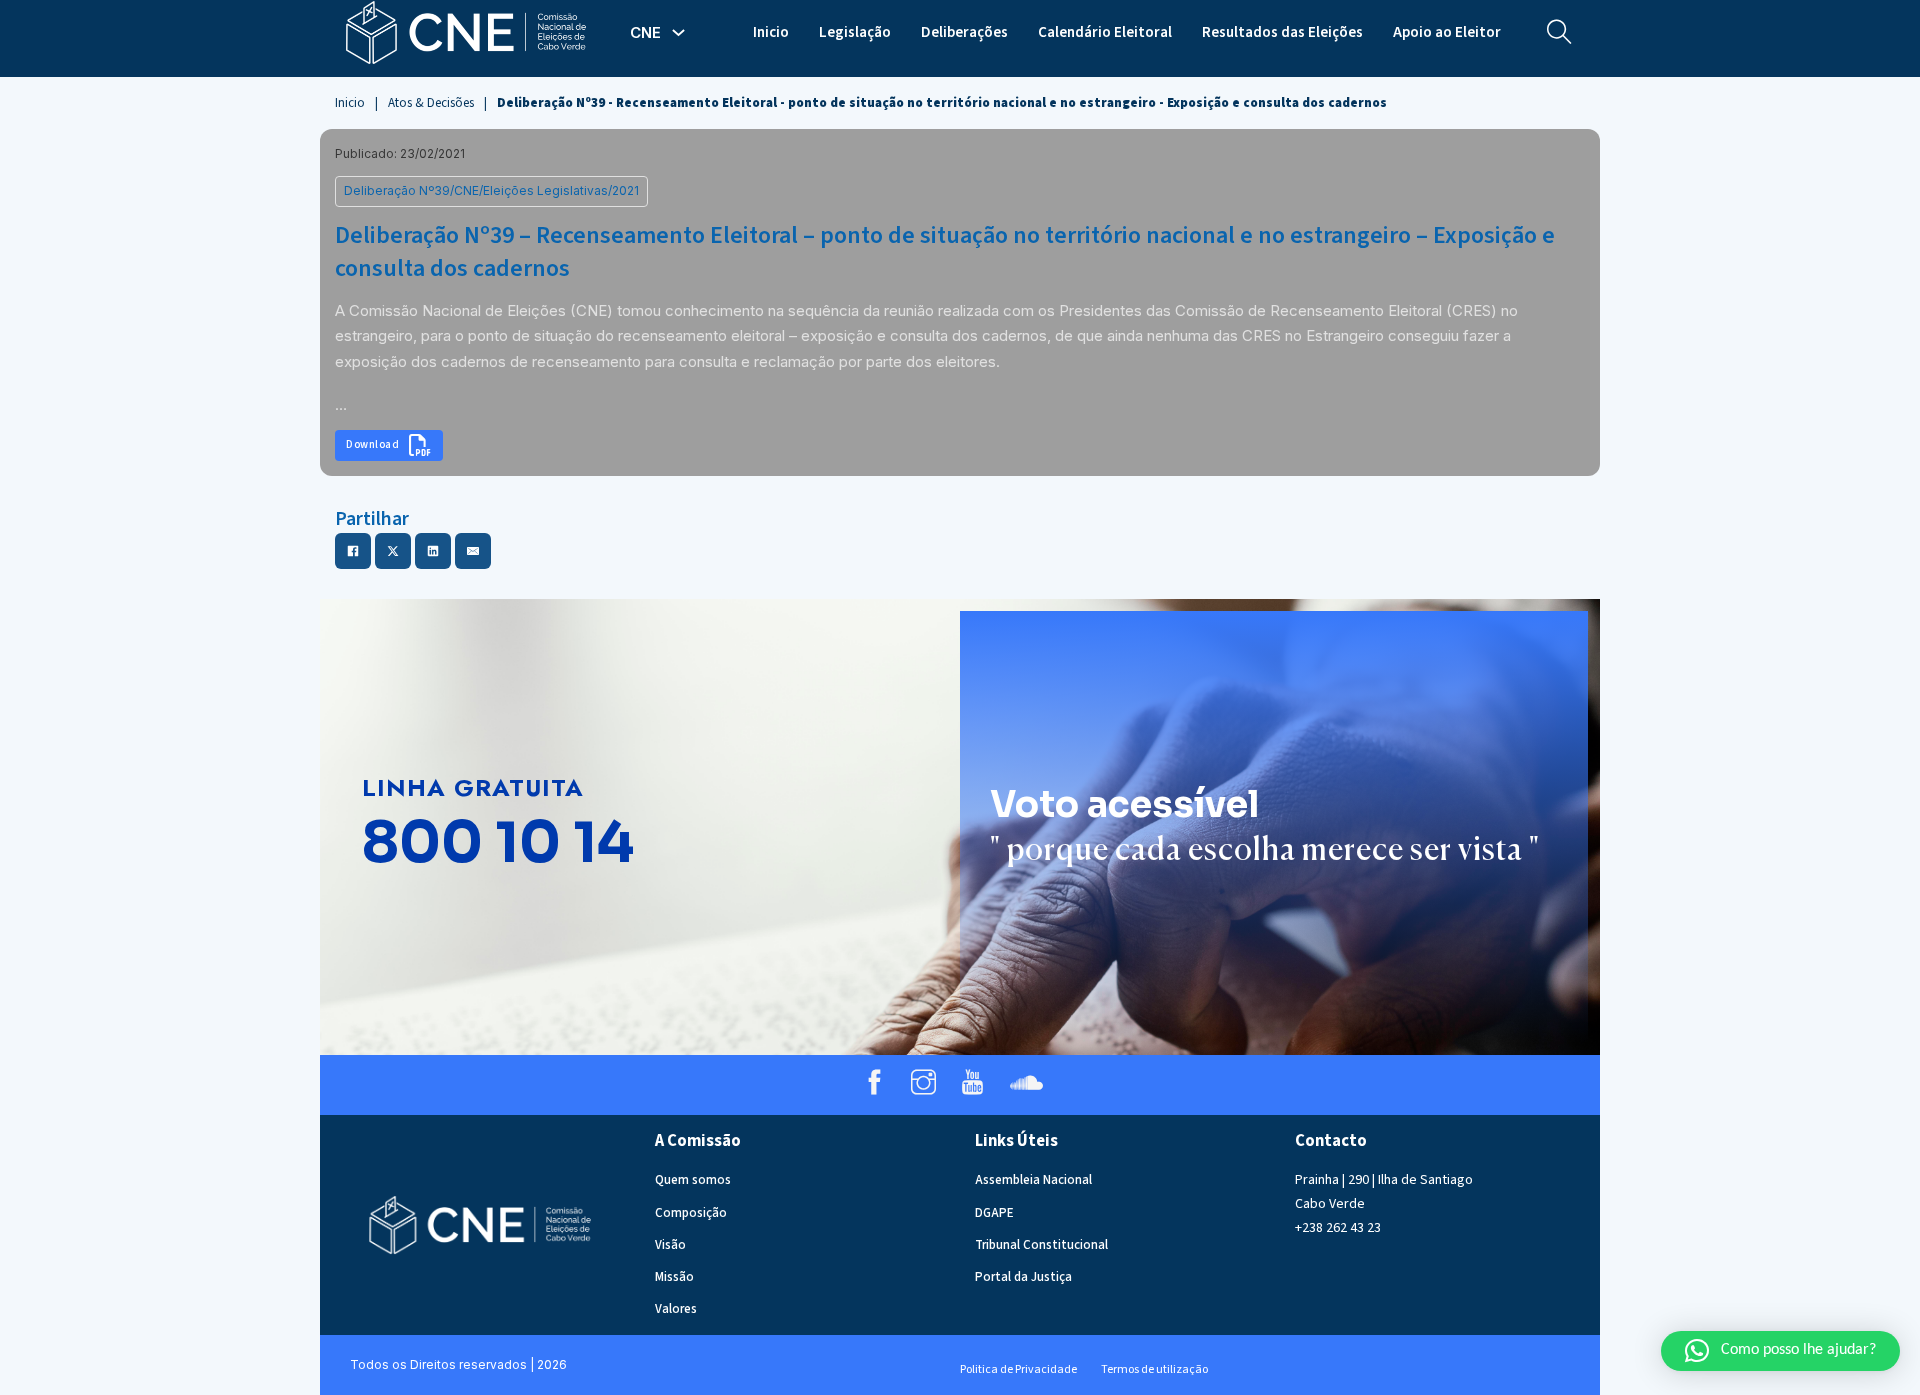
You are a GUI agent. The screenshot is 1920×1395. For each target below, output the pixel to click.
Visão (670, 1245)
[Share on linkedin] (433, 551)
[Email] (473, 551)
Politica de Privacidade (1018, 1369)
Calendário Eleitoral (1105, 32)
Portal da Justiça (1023, 1277)
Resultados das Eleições (1282, 32)
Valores (676, 1309)
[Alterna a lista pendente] (678, 32)
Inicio (771, 32)
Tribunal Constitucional (1041, 1245)
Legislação (855, 32)
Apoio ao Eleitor (1447, 32)
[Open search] (1559, 32)
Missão (674, 1277)
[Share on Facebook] (353, 551)
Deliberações (964, 32)
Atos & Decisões (431, 103)
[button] (1780, 1351)
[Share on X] (393, 551)
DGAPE (994, 1213)
